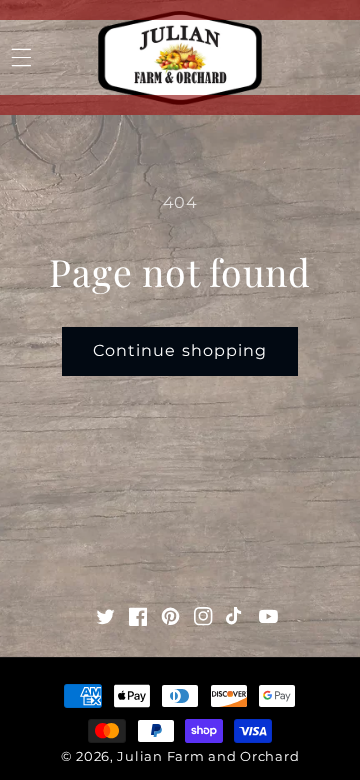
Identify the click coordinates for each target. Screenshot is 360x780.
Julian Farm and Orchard (208, 756)
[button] (21, 58)
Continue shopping (180, 350)
